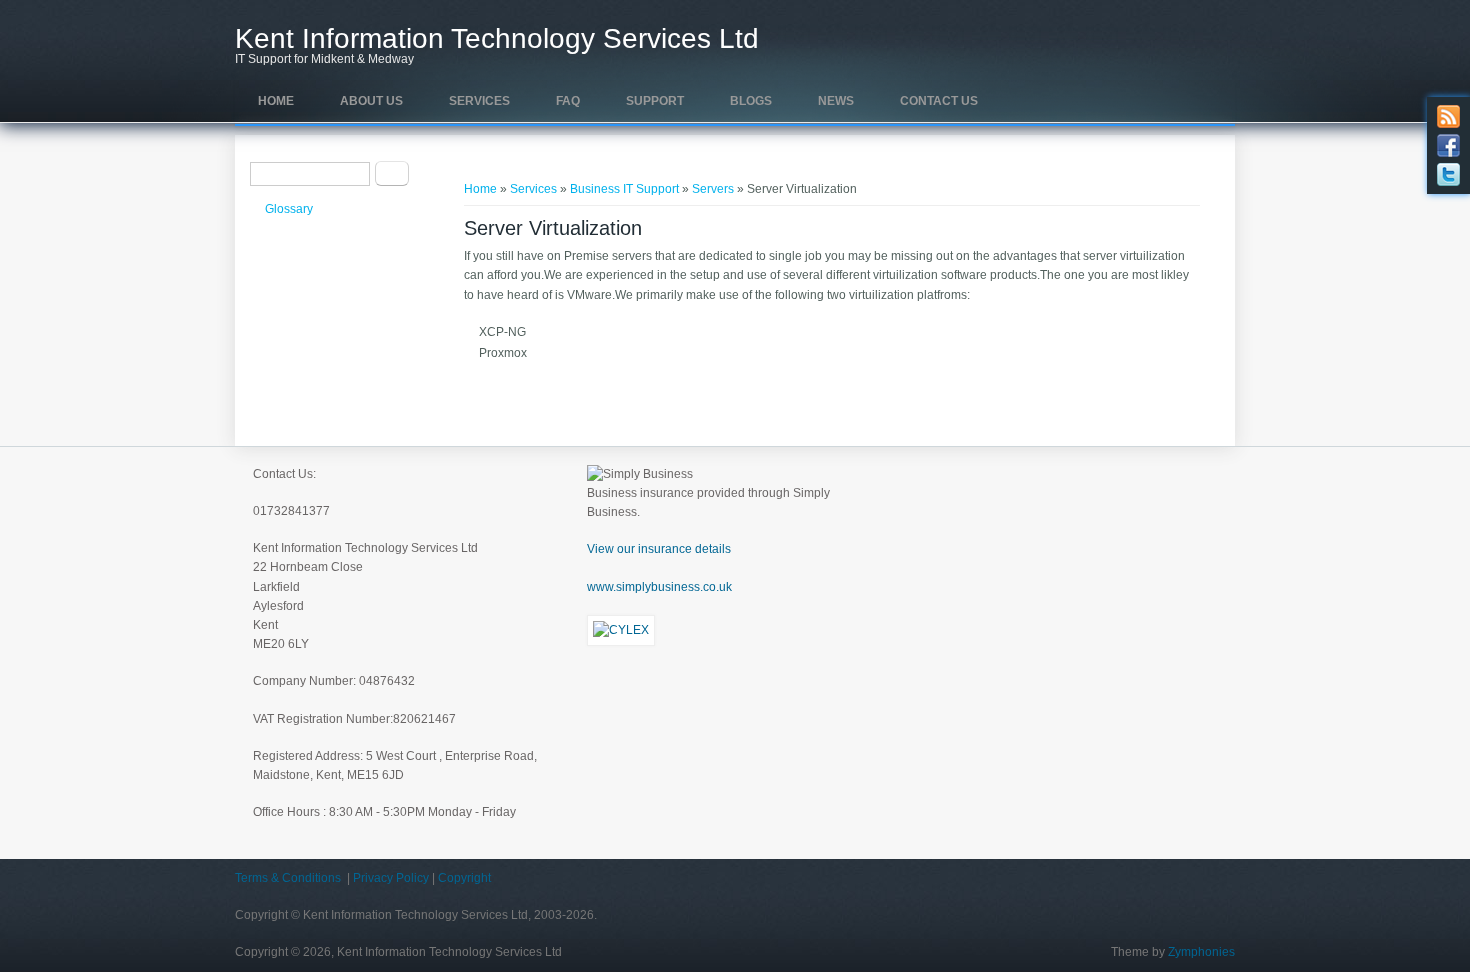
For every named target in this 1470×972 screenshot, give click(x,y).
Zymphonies (1201, 952)
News (836, 101)
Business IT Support (624, 189)
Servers (713, 189)
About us (371, 101)
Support (655, 101)
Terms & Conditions (288, 878)
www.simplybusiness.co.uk (659, 587)
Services (479, 101)
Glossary (289, 209)
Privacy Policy (391, 878)
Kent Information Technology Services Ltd (497, 39)
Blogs (751, 101)
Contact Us (939, 101)
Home (276, 101)
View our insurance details (659, 549)
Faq (568, 101)
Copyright (464, 878)
